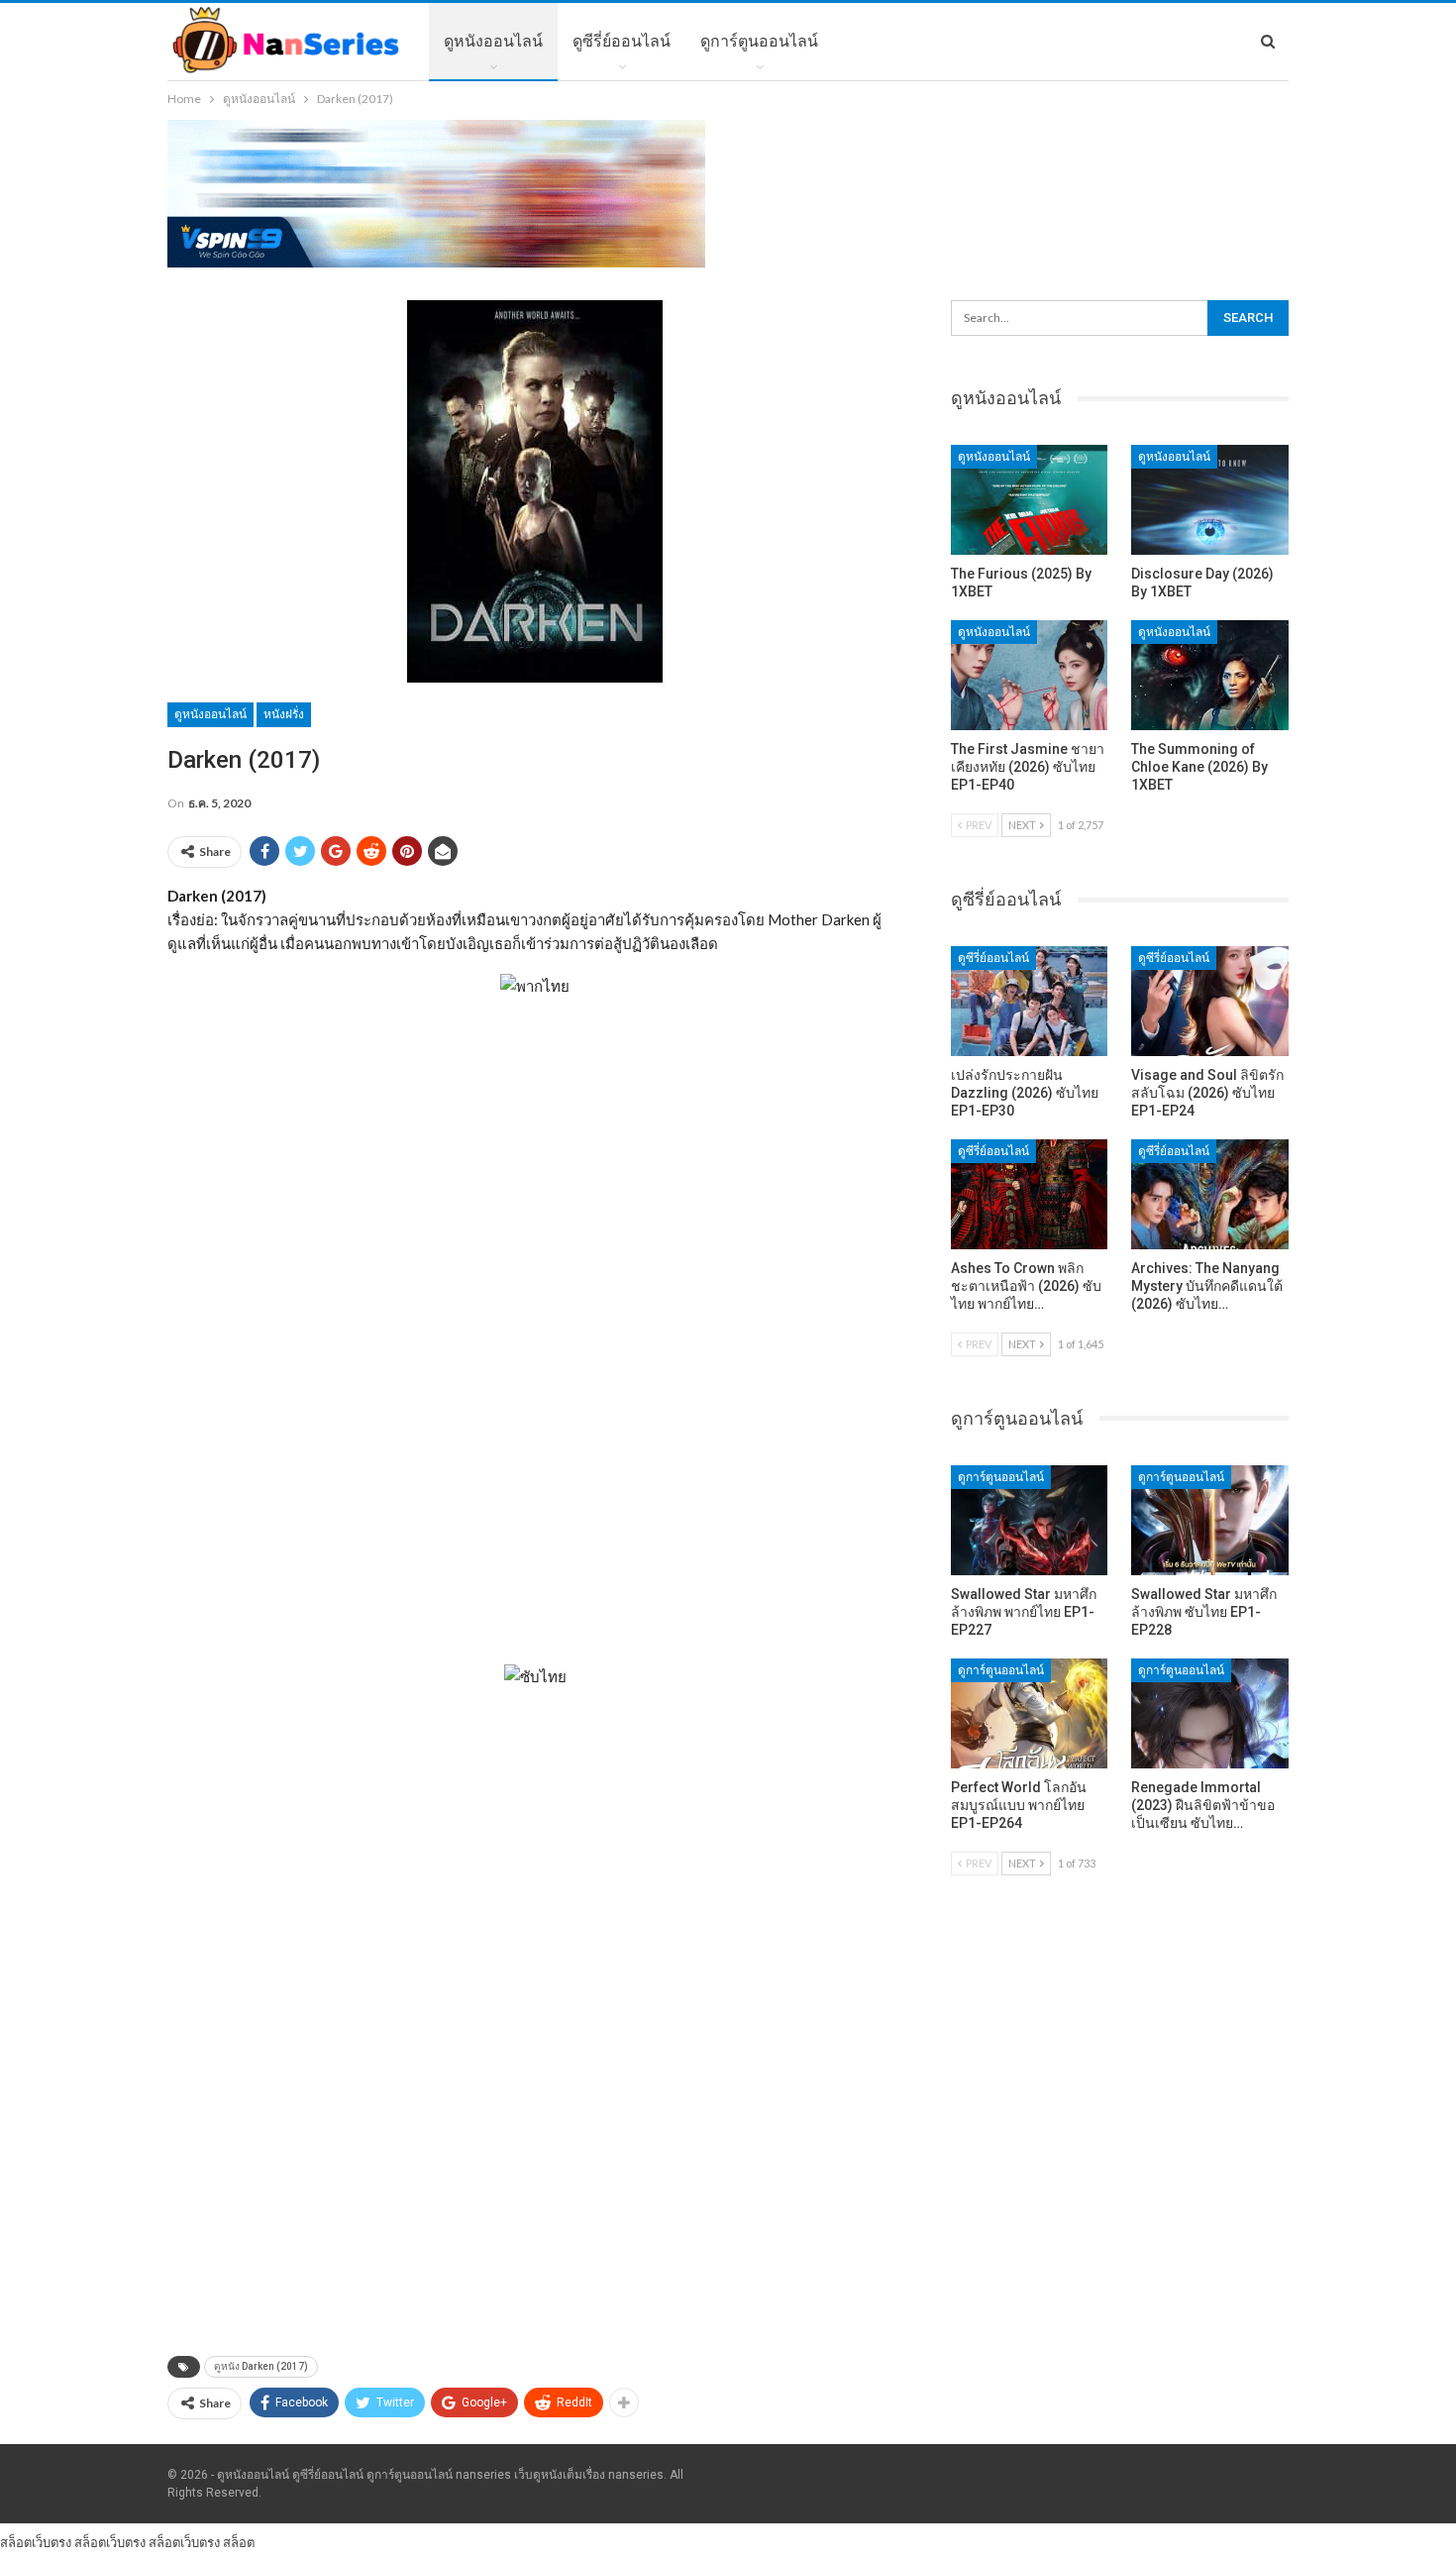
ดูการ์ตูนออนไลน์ (759, 41)
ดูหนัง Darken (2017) (261, 2366)
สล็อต (239, 2542)
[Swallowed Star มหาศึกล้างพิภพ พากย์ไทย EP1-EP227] (1030, 1520)
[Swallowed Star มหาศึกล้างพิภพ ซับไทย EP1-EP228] (1210, 1520)
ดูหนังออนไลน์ (493, 41)
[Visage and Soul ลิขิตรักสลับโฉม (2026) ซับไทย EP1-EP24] (1210, 1001)
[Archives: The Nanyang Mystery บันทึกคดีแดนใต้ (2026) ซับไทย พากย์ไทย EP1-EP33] (1210, 1194)
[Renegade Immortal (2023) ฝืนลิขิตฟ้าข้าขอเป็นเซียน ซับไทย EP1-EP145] (1210, 1713)
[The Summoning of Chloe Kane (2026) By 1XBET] (1210, 675)
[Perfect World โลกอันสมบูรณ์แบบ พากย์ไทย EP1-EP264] (1030, 1713)
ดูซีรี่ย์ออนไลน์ (622, 41)
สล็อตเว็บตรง (36, 2542)
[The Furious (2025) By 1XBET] (1030, 500)
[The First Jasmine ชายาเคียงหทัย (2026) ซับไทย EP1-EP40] (1030, 675)
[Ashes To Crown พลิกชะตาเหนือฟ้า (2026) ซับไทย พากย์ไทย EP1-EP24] (1030, 1194)
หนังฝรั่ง (284, 714)
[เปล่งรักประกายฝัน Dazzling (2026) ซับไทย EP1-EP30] (1030, 1001)
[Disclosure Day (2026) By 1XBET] (1210, 500)
